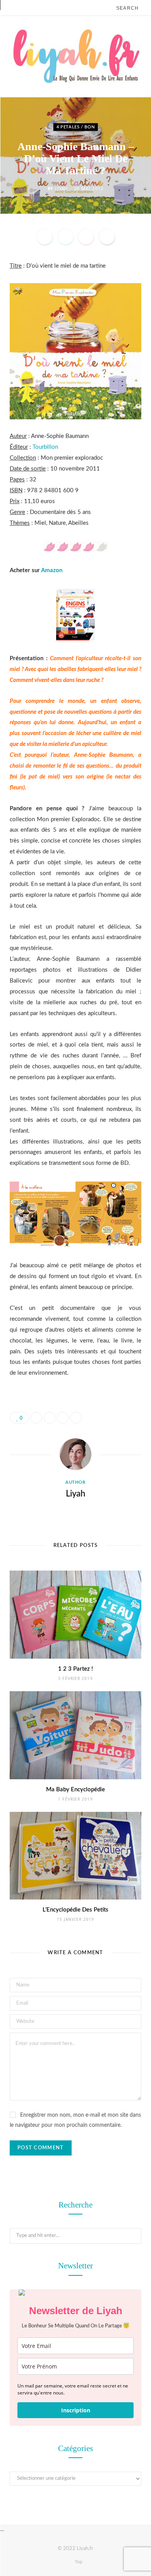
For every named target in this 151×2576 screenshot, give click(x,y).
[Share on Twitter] (65, 237)
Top (78, 2562)
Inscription (76, 2410)
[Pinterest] (86, 237)
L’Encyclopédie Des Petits (75, 1910)
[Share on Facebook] (45, 237)
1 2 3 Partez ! (75, 1669)
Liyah (61, 188)
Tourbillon (45, 447)
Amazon (52, 570)
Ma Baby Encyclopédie (75, 1790)
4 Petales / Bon (76, 127)
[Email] (107, 237)
